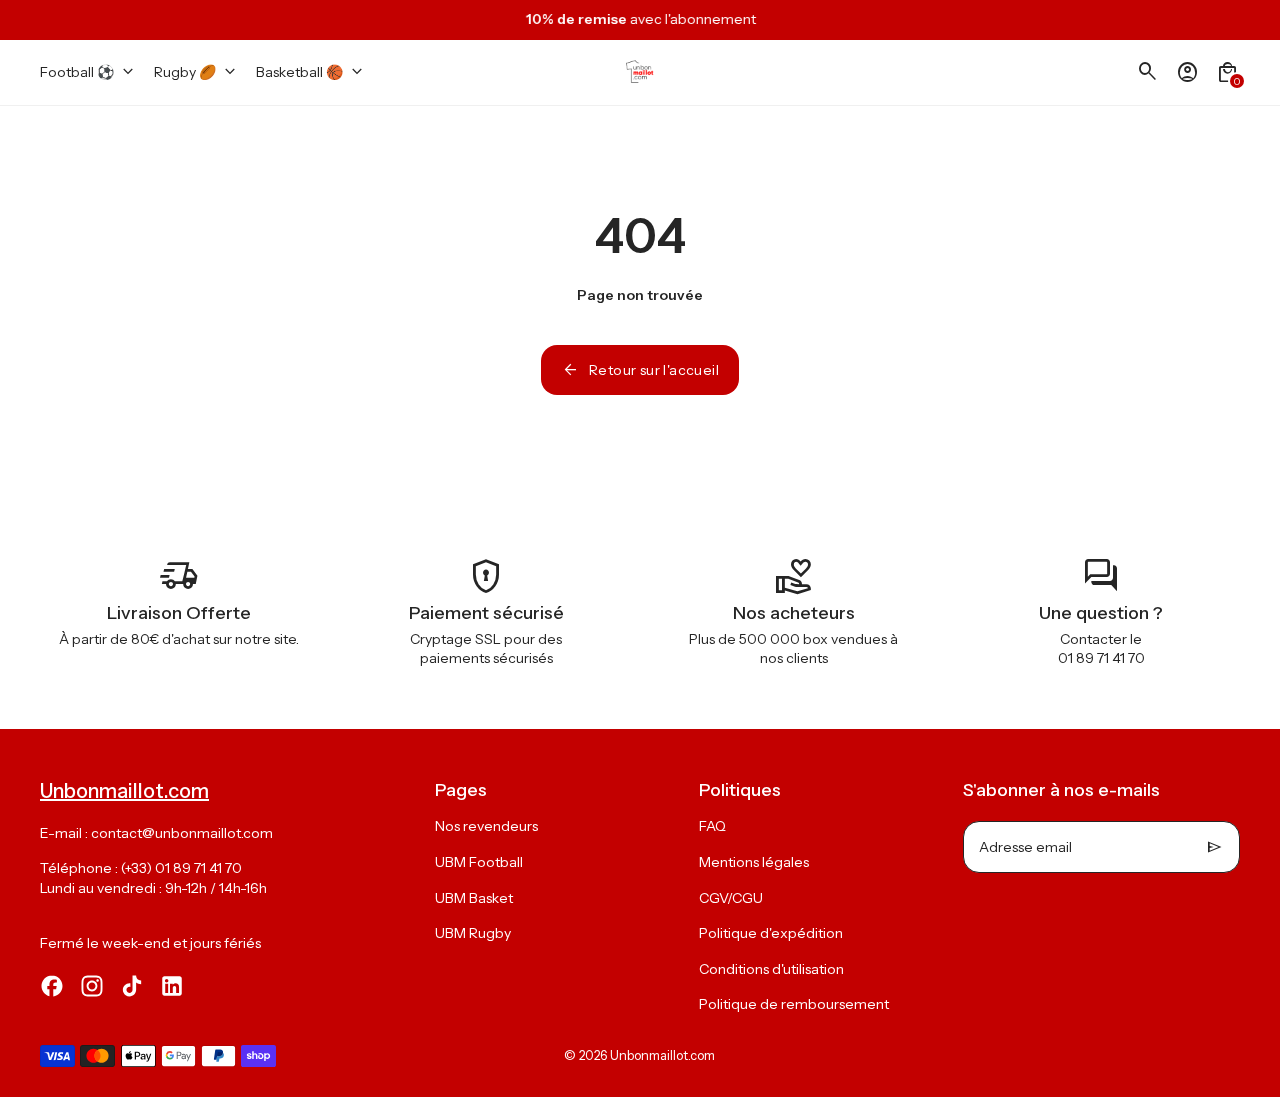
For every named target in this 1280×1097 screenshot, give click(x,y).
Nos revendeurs (486, 826)
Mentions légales (754, 862)
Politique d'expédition (771, 933)
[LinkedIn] (172, 986)
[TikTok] (132, 986)
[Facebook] (52, 986)
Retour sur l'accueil (640, 370)
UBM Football (479, 862)
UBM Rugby (473, 933)
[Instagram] (92, 986)
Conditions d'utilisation (771, 969)
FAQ (712, 826)
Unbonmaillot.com (662, 1055)
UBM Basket (474, 898)
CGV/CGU (731, 898)
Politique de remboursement (794, 1004)
